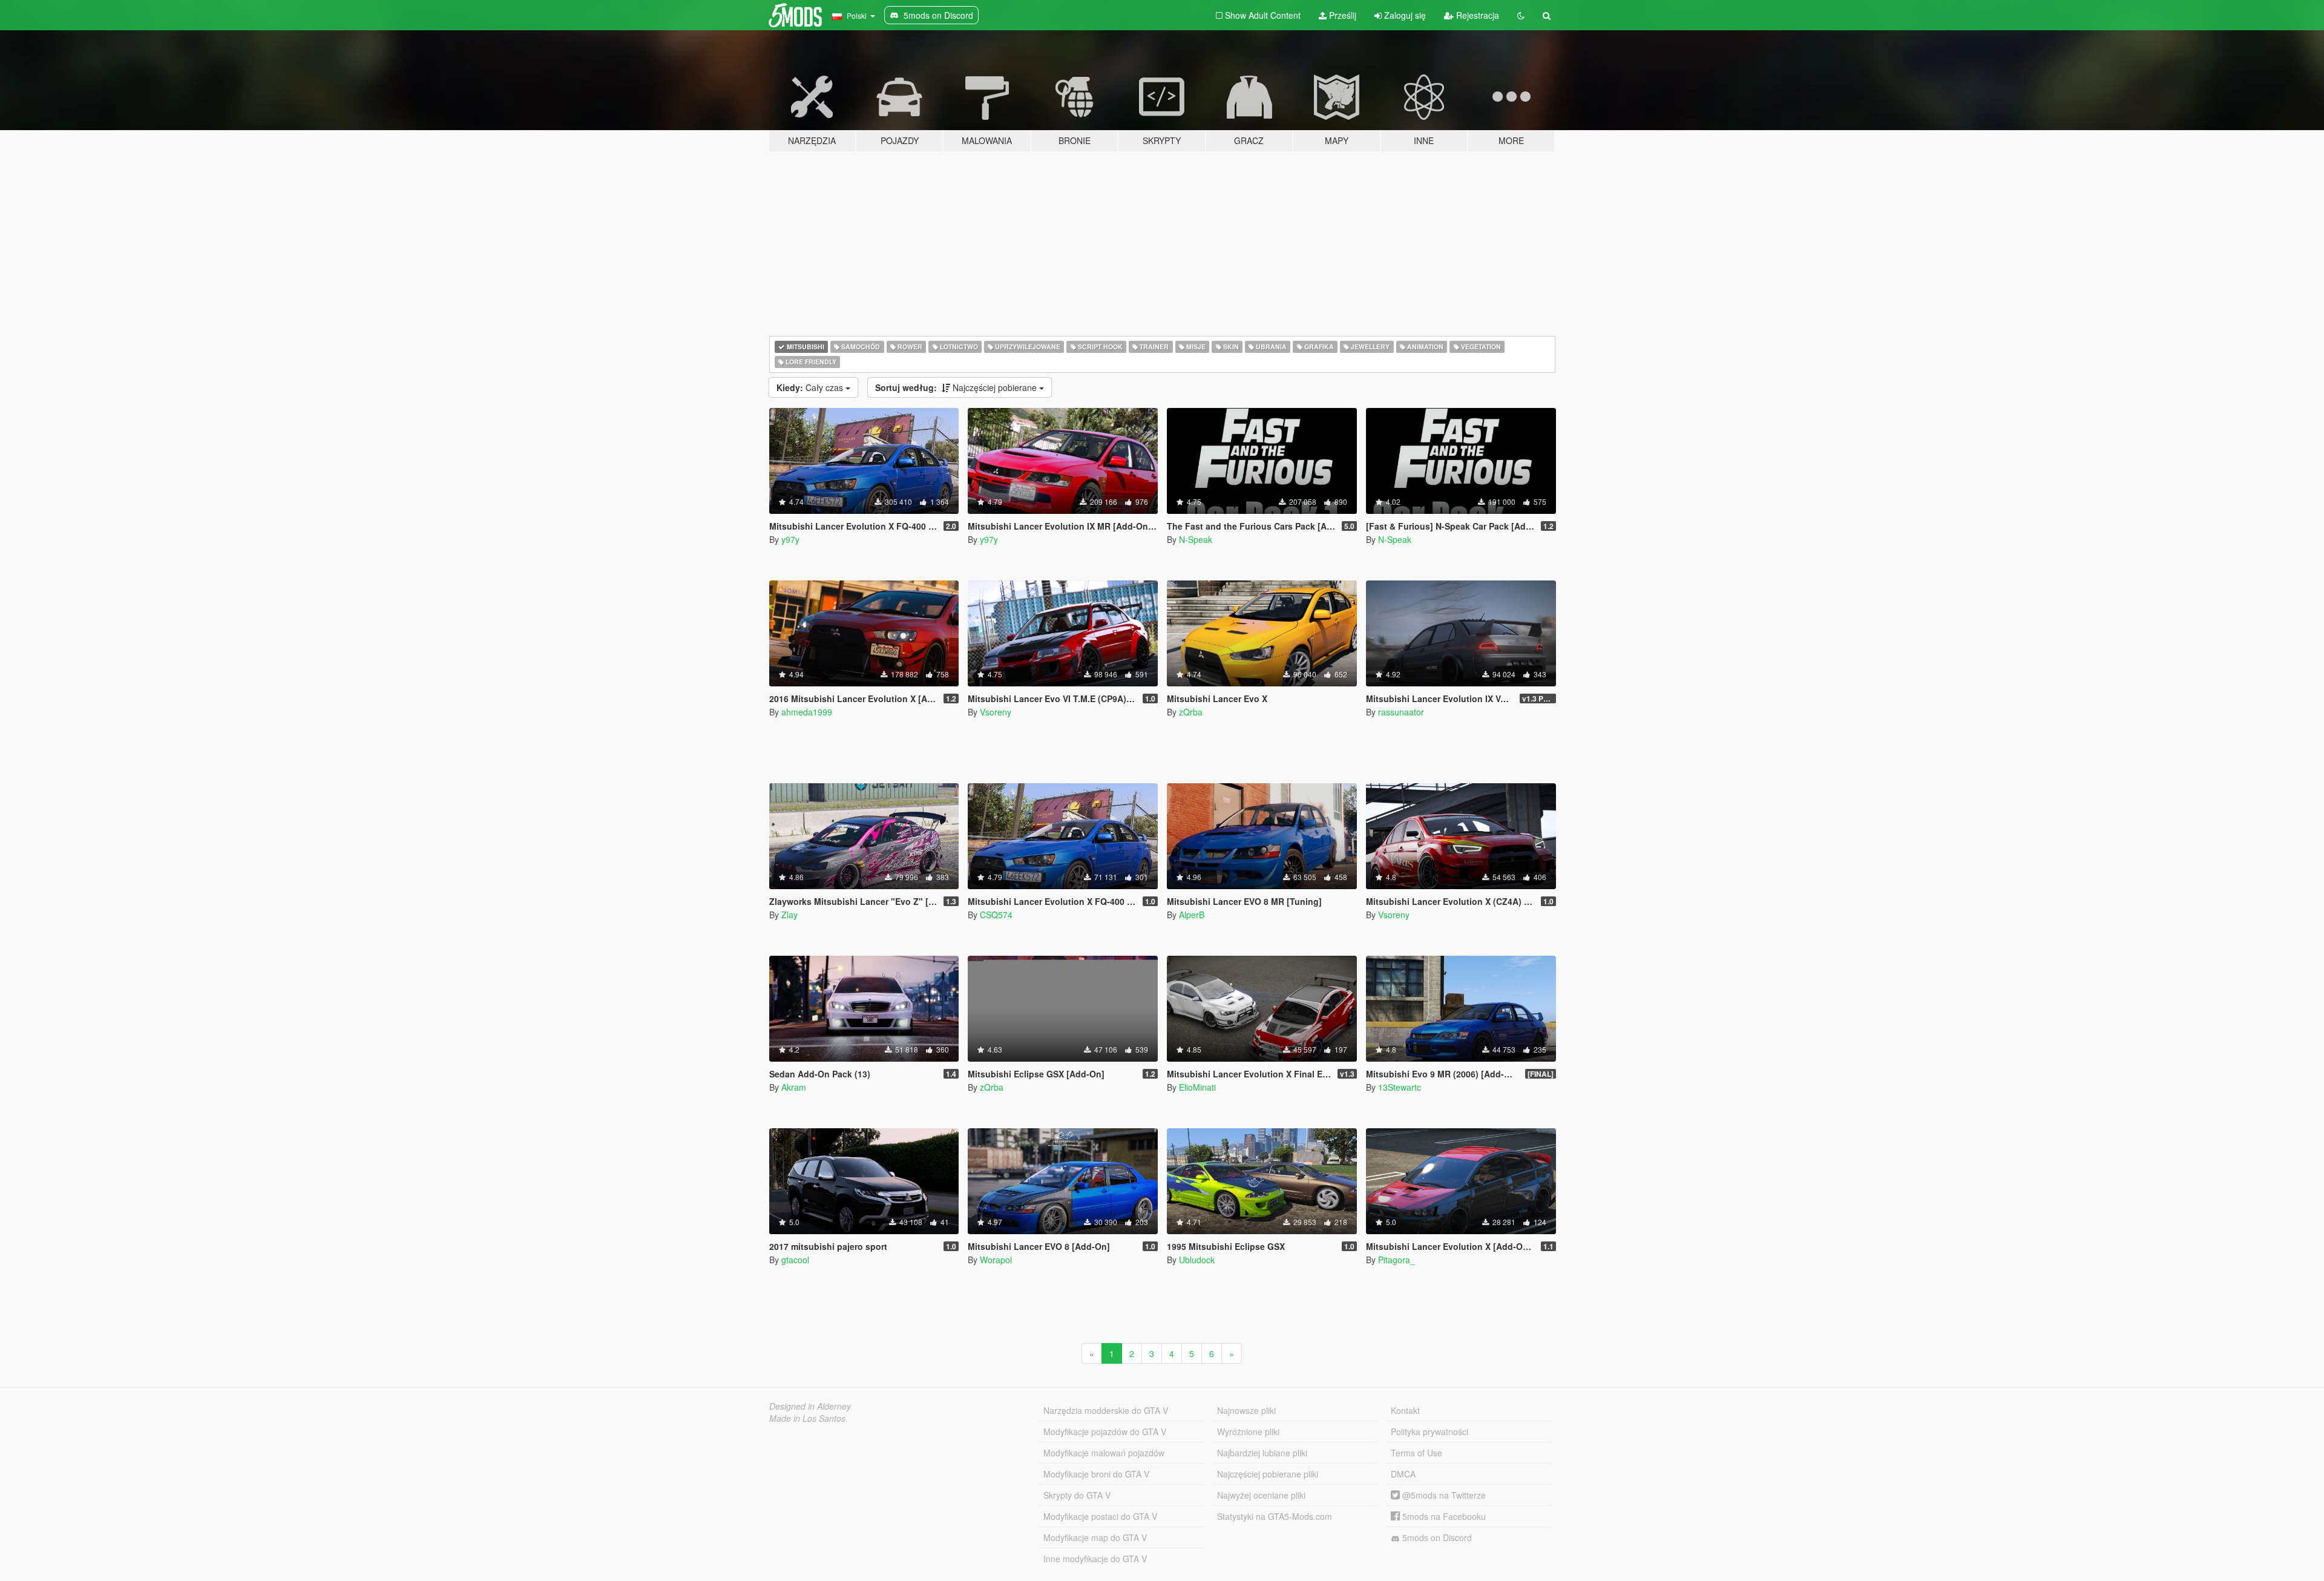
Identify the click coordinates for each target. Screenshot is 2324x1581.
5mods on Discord (1436, 1537)
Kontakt (1405, 1410)
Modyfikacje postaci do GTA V (1100, 1516)
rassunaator (1401, 712)
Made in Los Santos (807, 1418)
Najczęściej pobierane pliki (1268, 1474)
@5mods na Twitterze (1443, 1495)
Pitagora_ (1397, 1260)
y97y (790, 539)
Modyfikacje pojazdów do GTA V (1105, 1431)
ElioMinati (1197, 1087)
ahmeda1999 (807, 712)
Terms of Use (1416, 1453)
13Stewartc (1400, 1087)
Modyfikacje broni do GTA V (1096, 1474)
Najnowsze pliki (1246, 1410)
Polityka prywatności (1430, 1431)
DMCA (1403, 1474)
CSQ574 (996, 915)
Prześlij (1341, 15)
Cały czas (811, 387)
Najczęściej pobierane (957, 387)
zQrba (1191, 712)
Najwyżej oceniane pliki (1261, 1495)
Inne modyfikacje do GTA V (1095, 1559)
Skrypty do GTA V (1077, 1495)
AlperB (1192, 915)
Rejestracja (1476, 15)
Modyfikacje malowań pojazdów (1104, 1453)
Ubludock (1197, 1260)
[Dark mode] (1521, 15)
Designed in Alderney (810, 1406)
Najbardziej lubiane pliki (1262, 1453)
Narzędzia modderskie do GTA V (1106, 1410)
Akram (794, 1087)
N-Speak (1196, 539)
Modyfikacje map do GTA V (1095, 1537)
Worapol (996, 1260)
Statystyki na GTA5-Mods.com (1275, 1516)
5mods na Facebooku (1443, 1516)
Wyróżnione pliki (1248, 1431)
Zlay (789, 915)
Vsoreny (996, 712)
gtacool (795, 1260)
